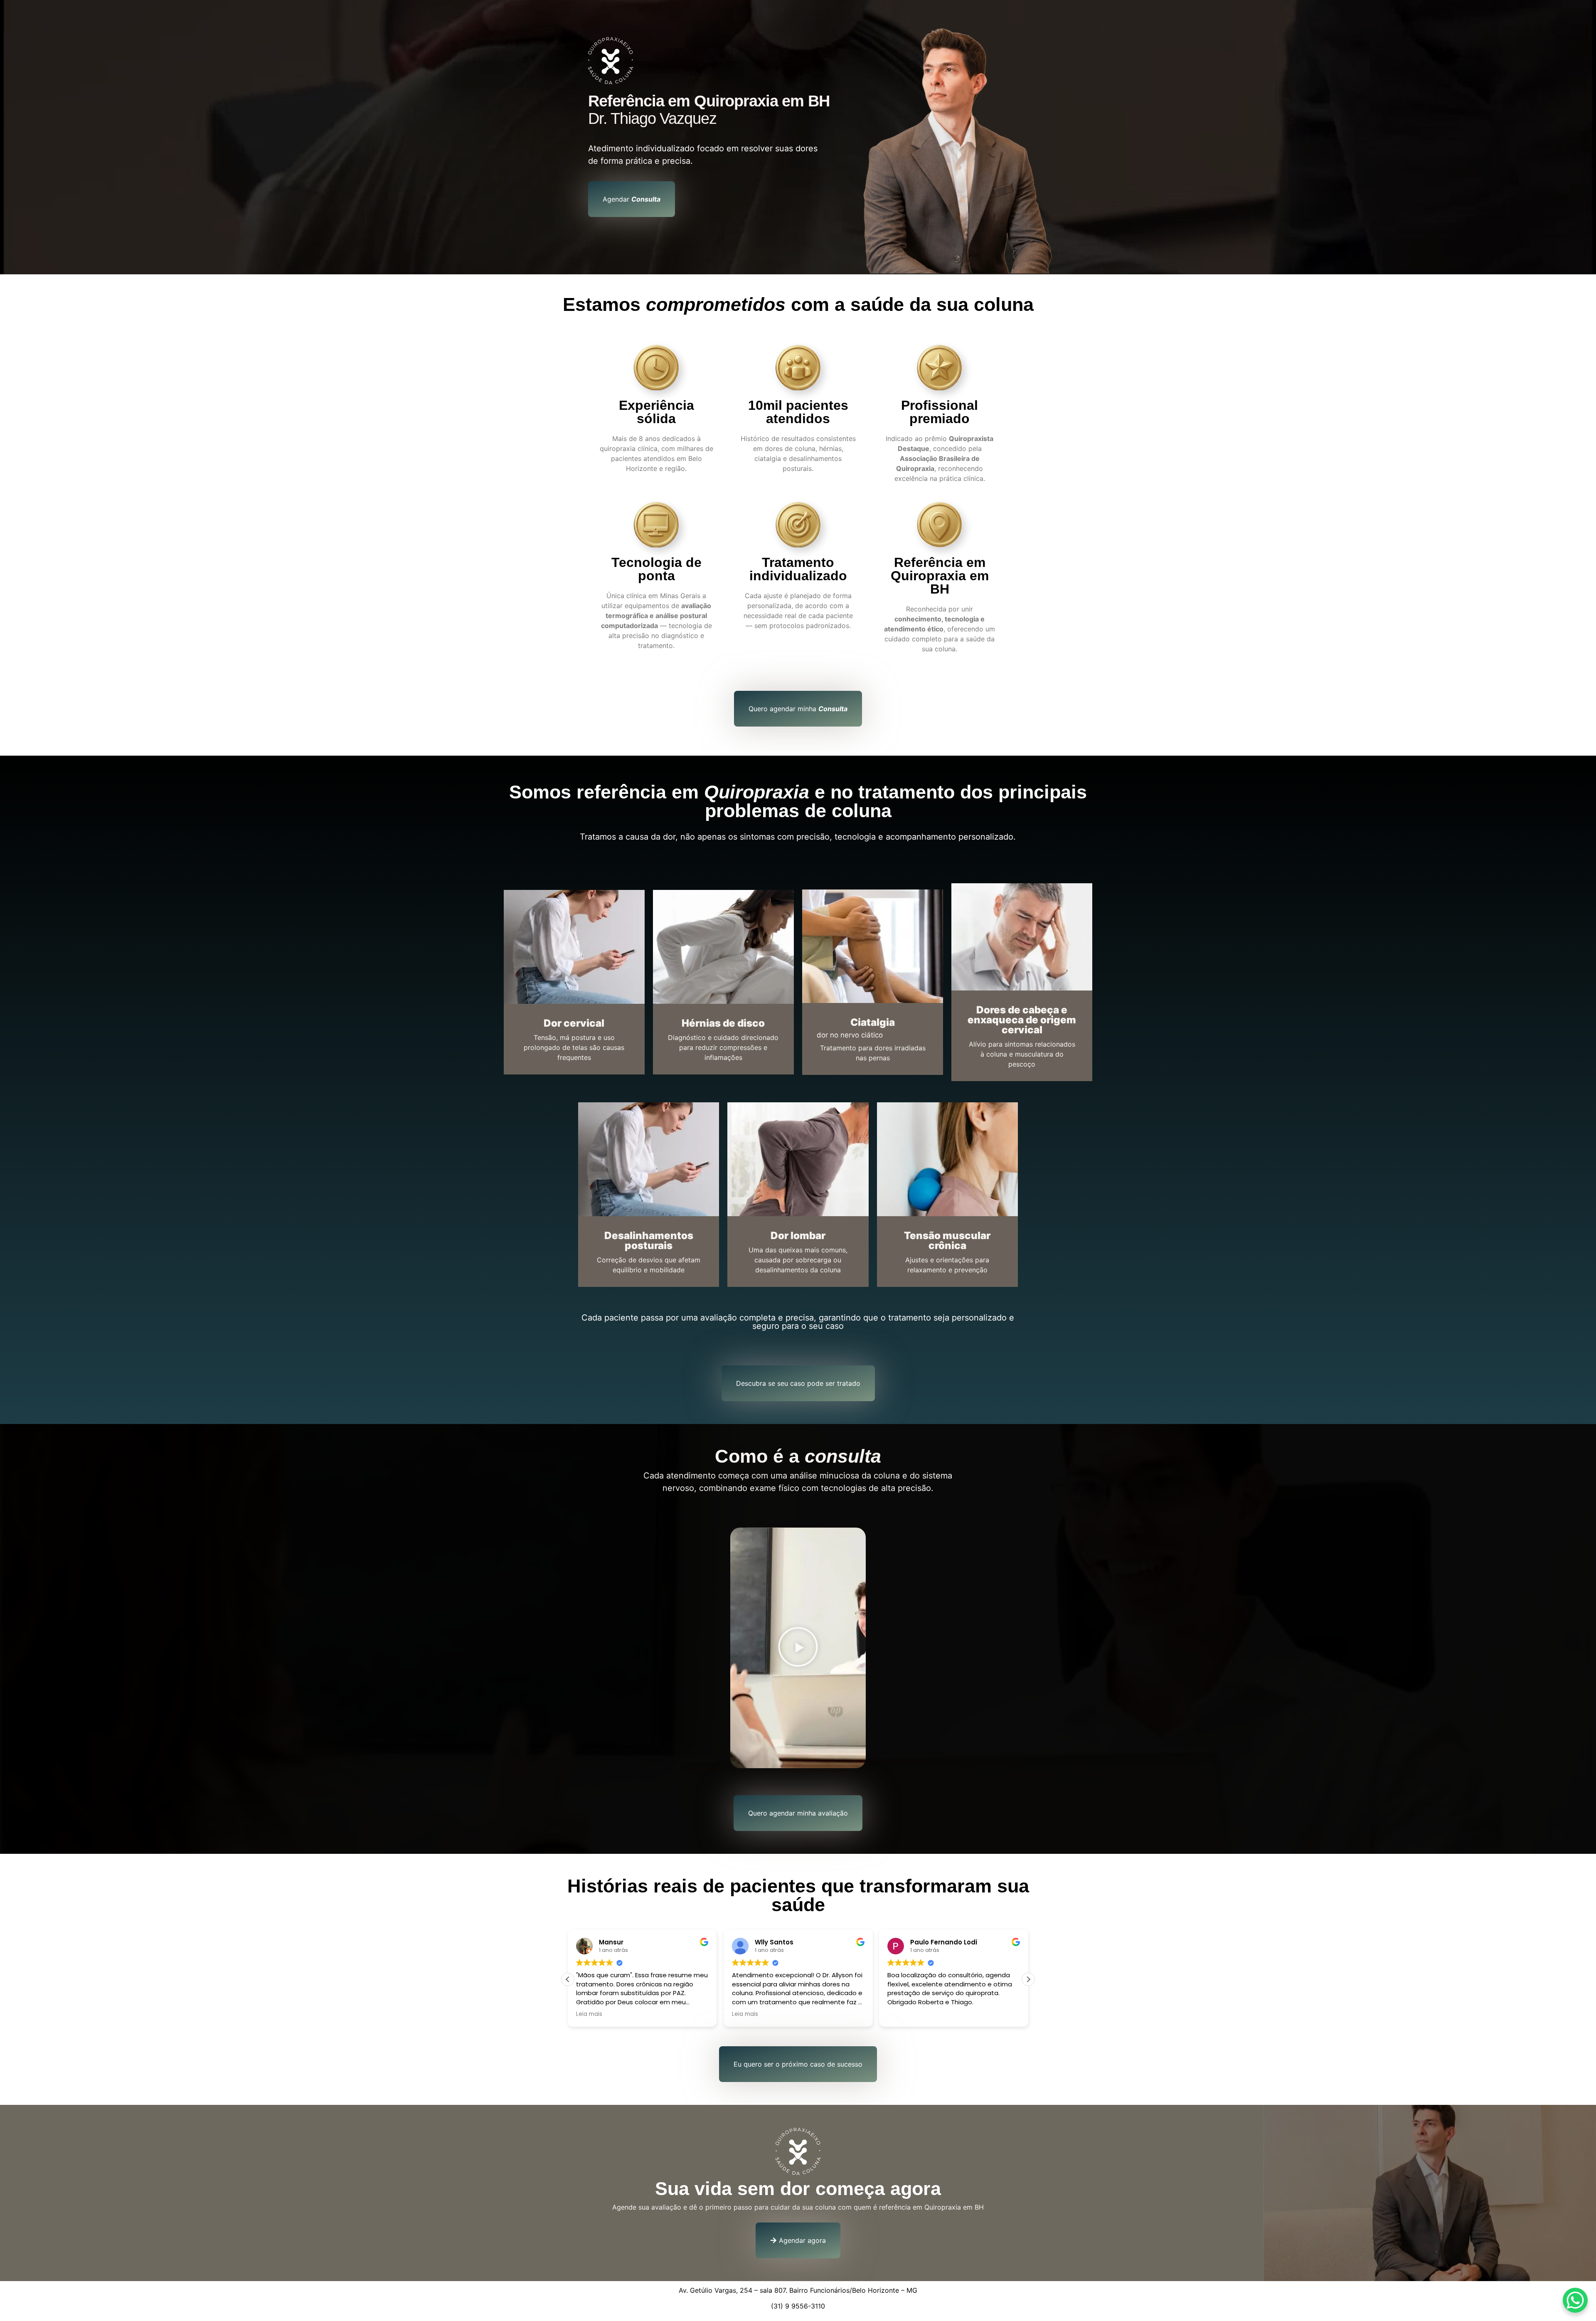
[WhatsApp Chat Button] (1575, 2300)
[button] (798, 1648)
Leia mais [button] (745, 2014)
